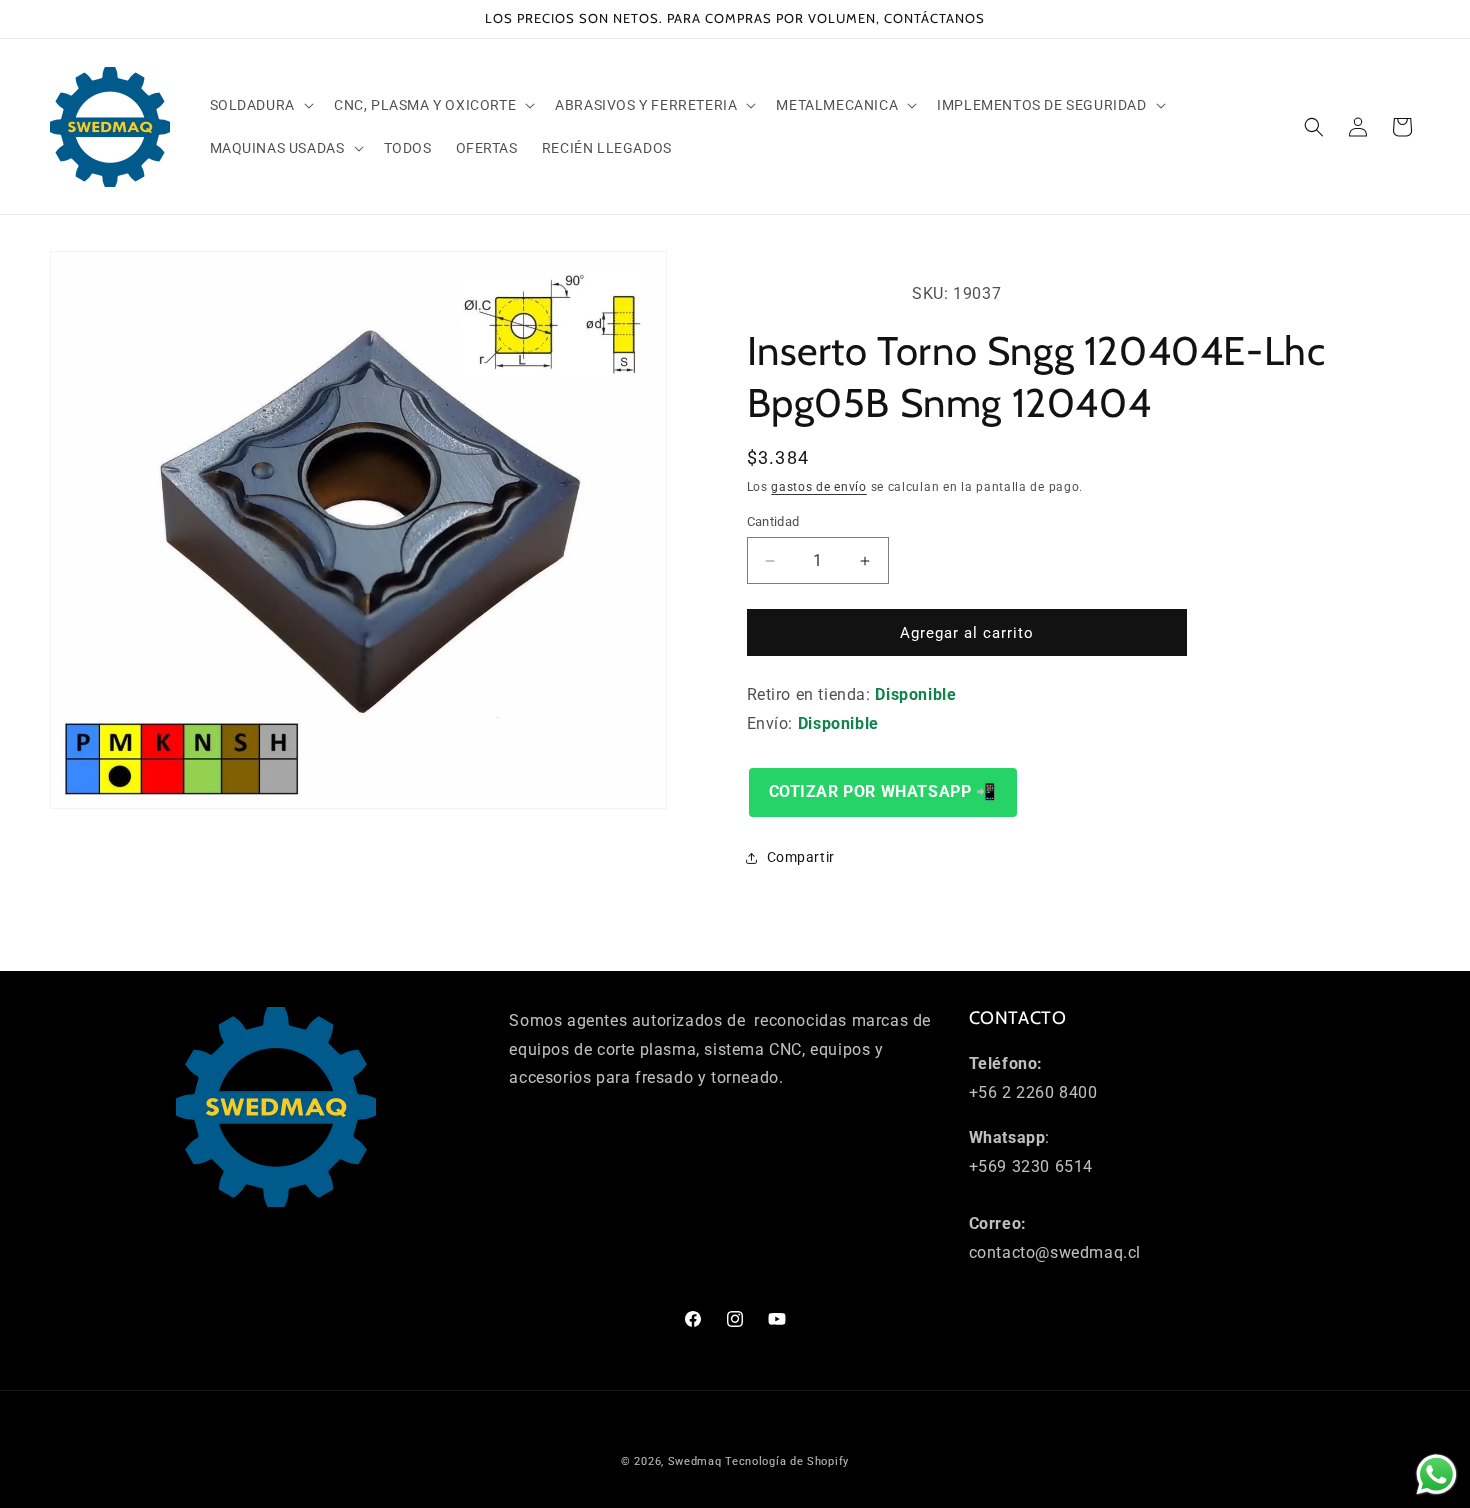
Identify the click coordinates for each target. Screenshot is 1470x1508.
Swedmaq (695, 1461)
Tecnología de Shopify (787, 1461)
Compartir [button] (801, 857)
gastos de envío (819, 487)
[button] (260, 105)
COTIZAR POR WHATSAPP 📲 (883, 791)
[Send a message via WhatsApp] (1436, 1474)
